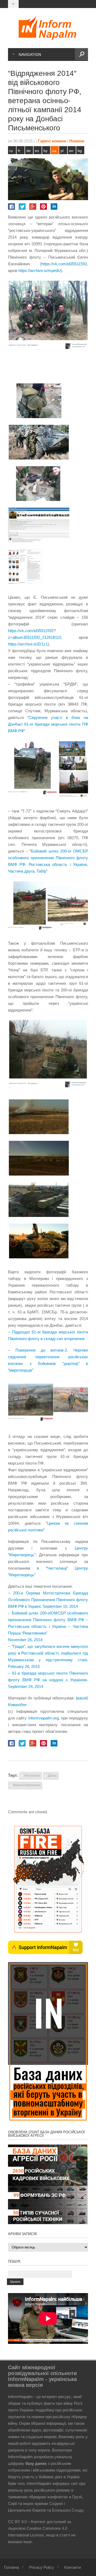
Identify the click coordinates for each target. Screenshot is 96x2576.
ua (54, 151)
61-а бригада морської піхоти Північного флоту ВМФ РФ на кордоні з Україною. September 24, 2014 (48, 1680)
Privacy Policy (42, 2567)
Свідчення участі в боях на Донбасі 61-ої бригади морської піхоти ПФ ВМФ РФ (48, 724)
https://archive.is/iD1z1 (28, 644)
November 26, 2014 (25, 1640)
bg (80, 151)
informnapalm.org (43, 1718)
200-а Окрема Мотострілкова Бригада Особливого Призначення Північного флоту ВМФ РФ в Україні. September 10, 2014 (48, 1600)
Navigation (30, 55)
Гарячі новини (52, 141)
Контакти (73, 2567)
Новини (77, 141)
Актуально (32, 1776)
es (37, 151)
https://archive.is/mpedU (40, 271)
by (45, 151)
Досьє (52, 1776)
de (29, 151)
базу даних (36, 2463)
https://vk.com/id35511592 (64, 264)
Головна (11, 2567)
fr (19, 151)
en (71, 151)
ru (11, 151)
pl (62, 151)
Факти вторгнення (27, 1785)
